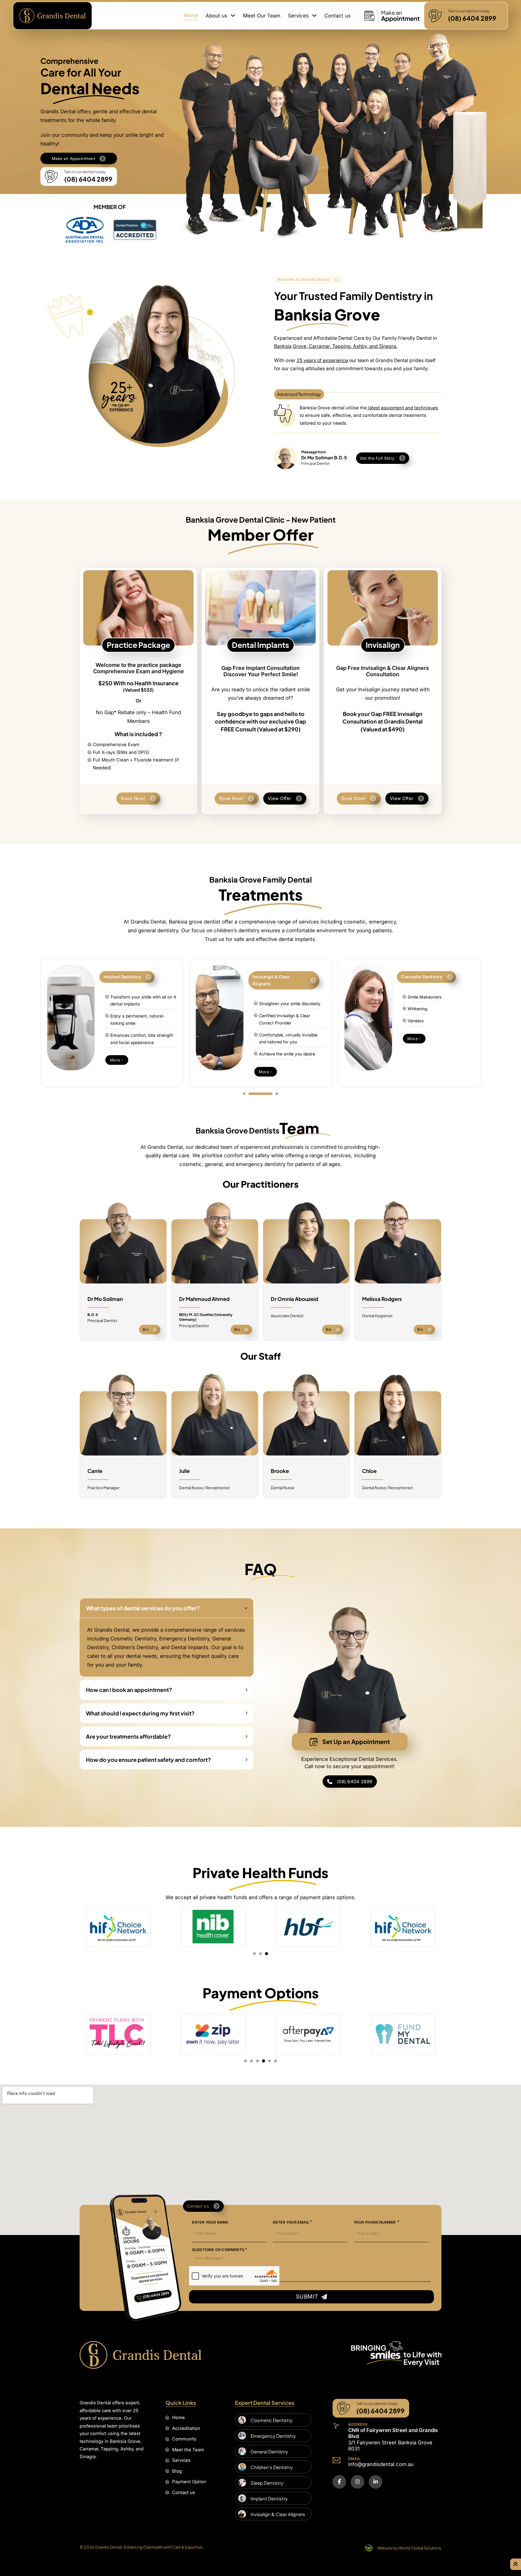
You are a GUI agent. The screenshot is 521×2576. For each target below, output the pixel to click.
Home (191, 15)
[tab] (255, 1094)
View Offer (279, 798)
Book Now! (133, 798)
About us (216, 16)
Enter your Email (291, 2222)
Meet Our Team (262, 16)
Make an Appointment (74, 158)
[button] (167, 1608)
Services (298, 16)
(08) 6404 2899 (355, 1782)
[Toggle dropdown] (233, 16)
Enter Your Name (210, 2222)
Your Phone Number (375, 2222)
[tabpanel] (88, 1023)
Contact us (338, 16)
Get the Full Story (377, 458)
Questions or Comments (218, 2250)
